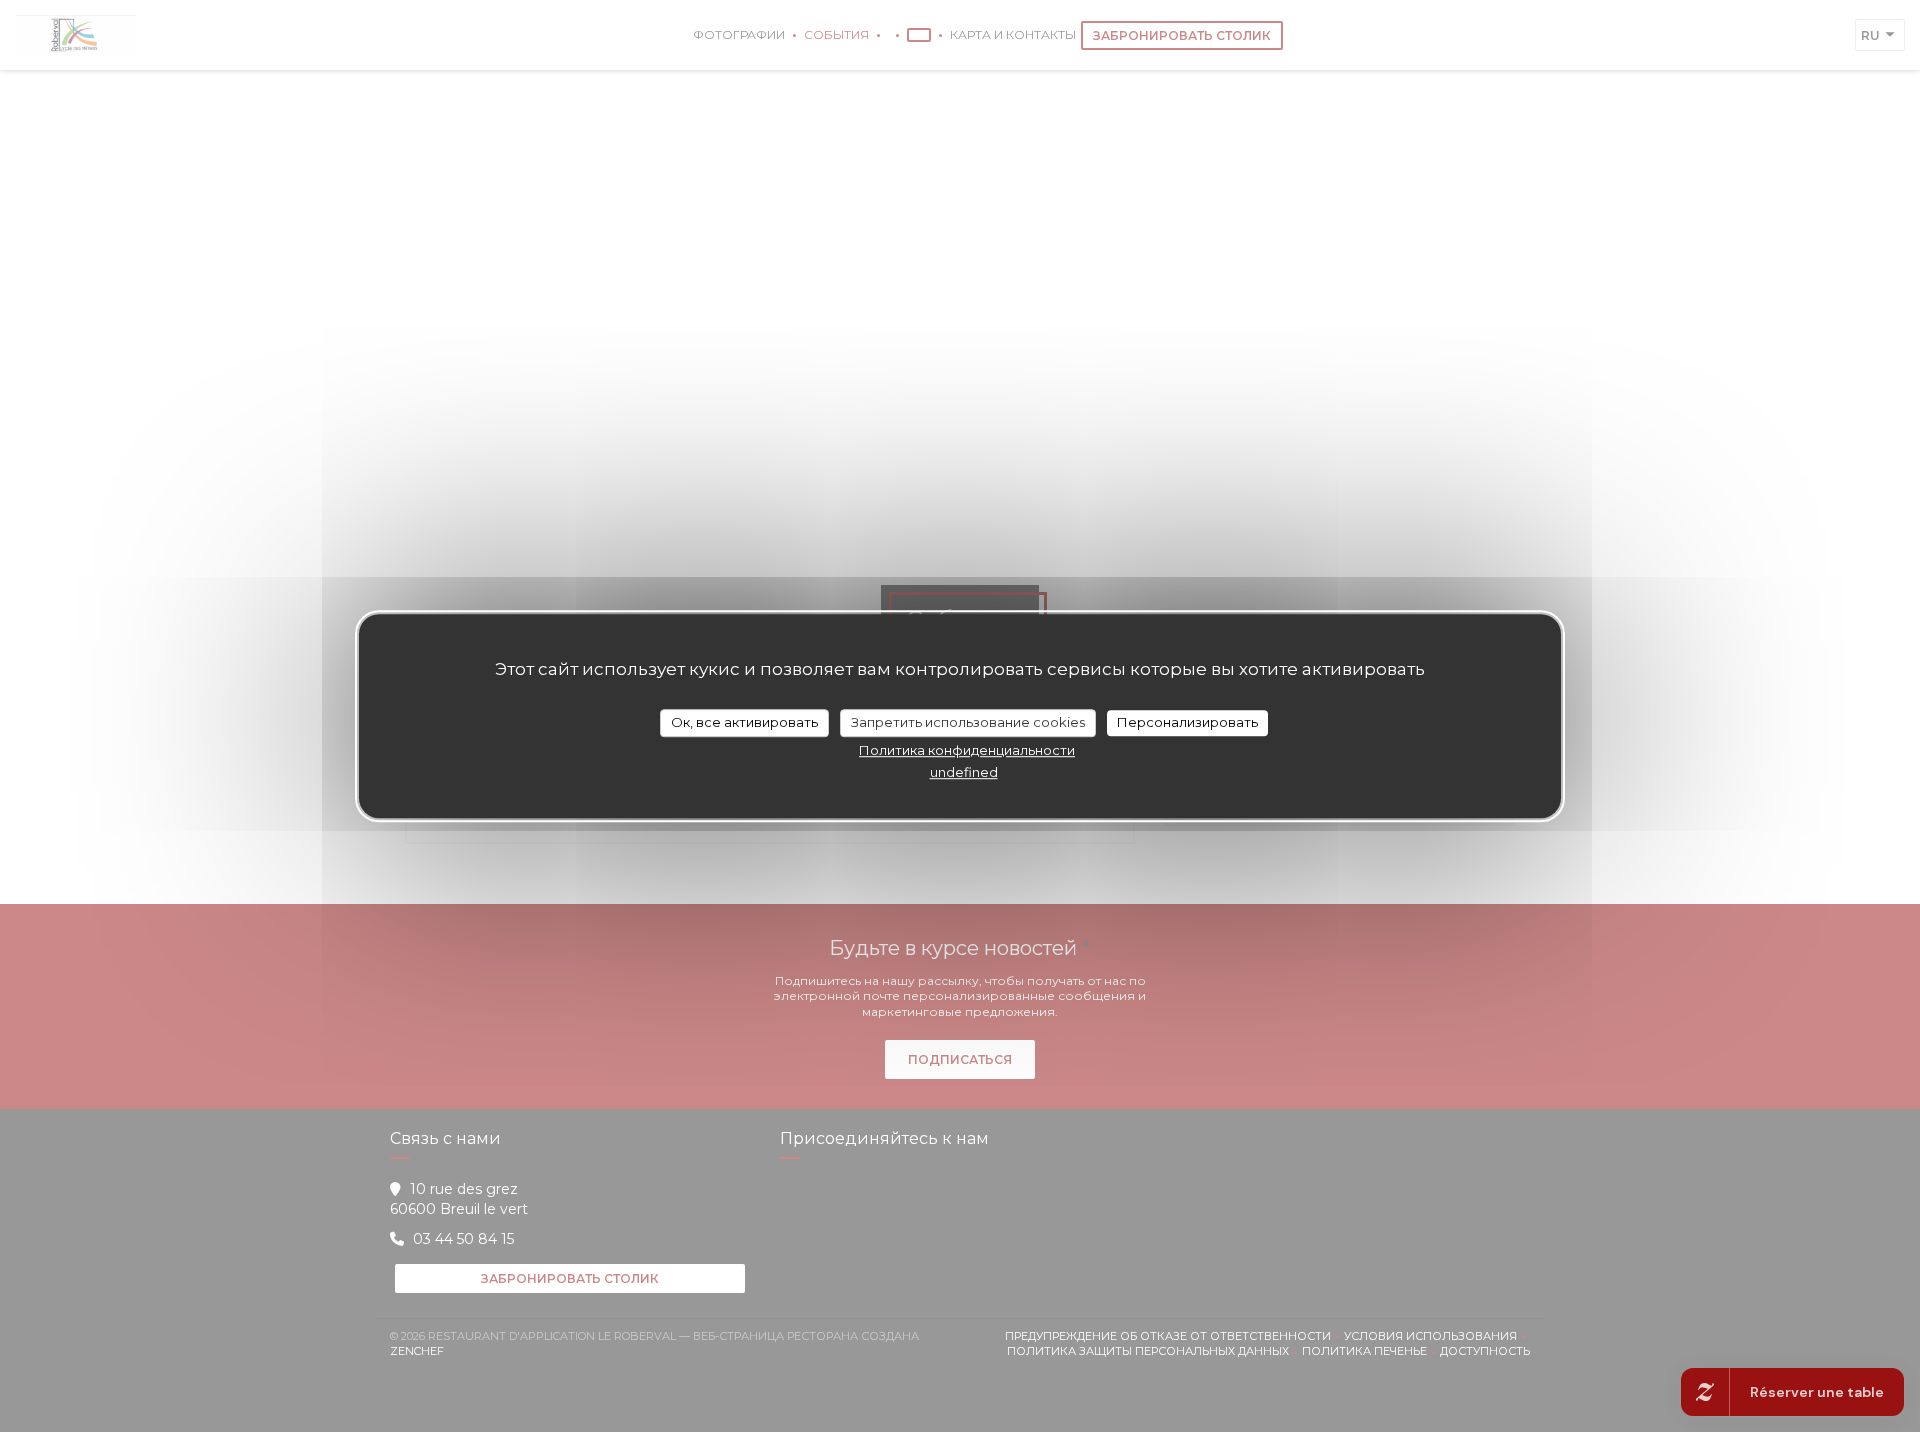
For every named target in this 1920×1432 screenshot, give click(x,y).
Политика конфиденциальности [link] (967, 750)
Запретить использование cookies (968, 722)
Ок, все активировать (744, 722)
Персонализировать (1187, 722)
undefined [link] (964, 772)
